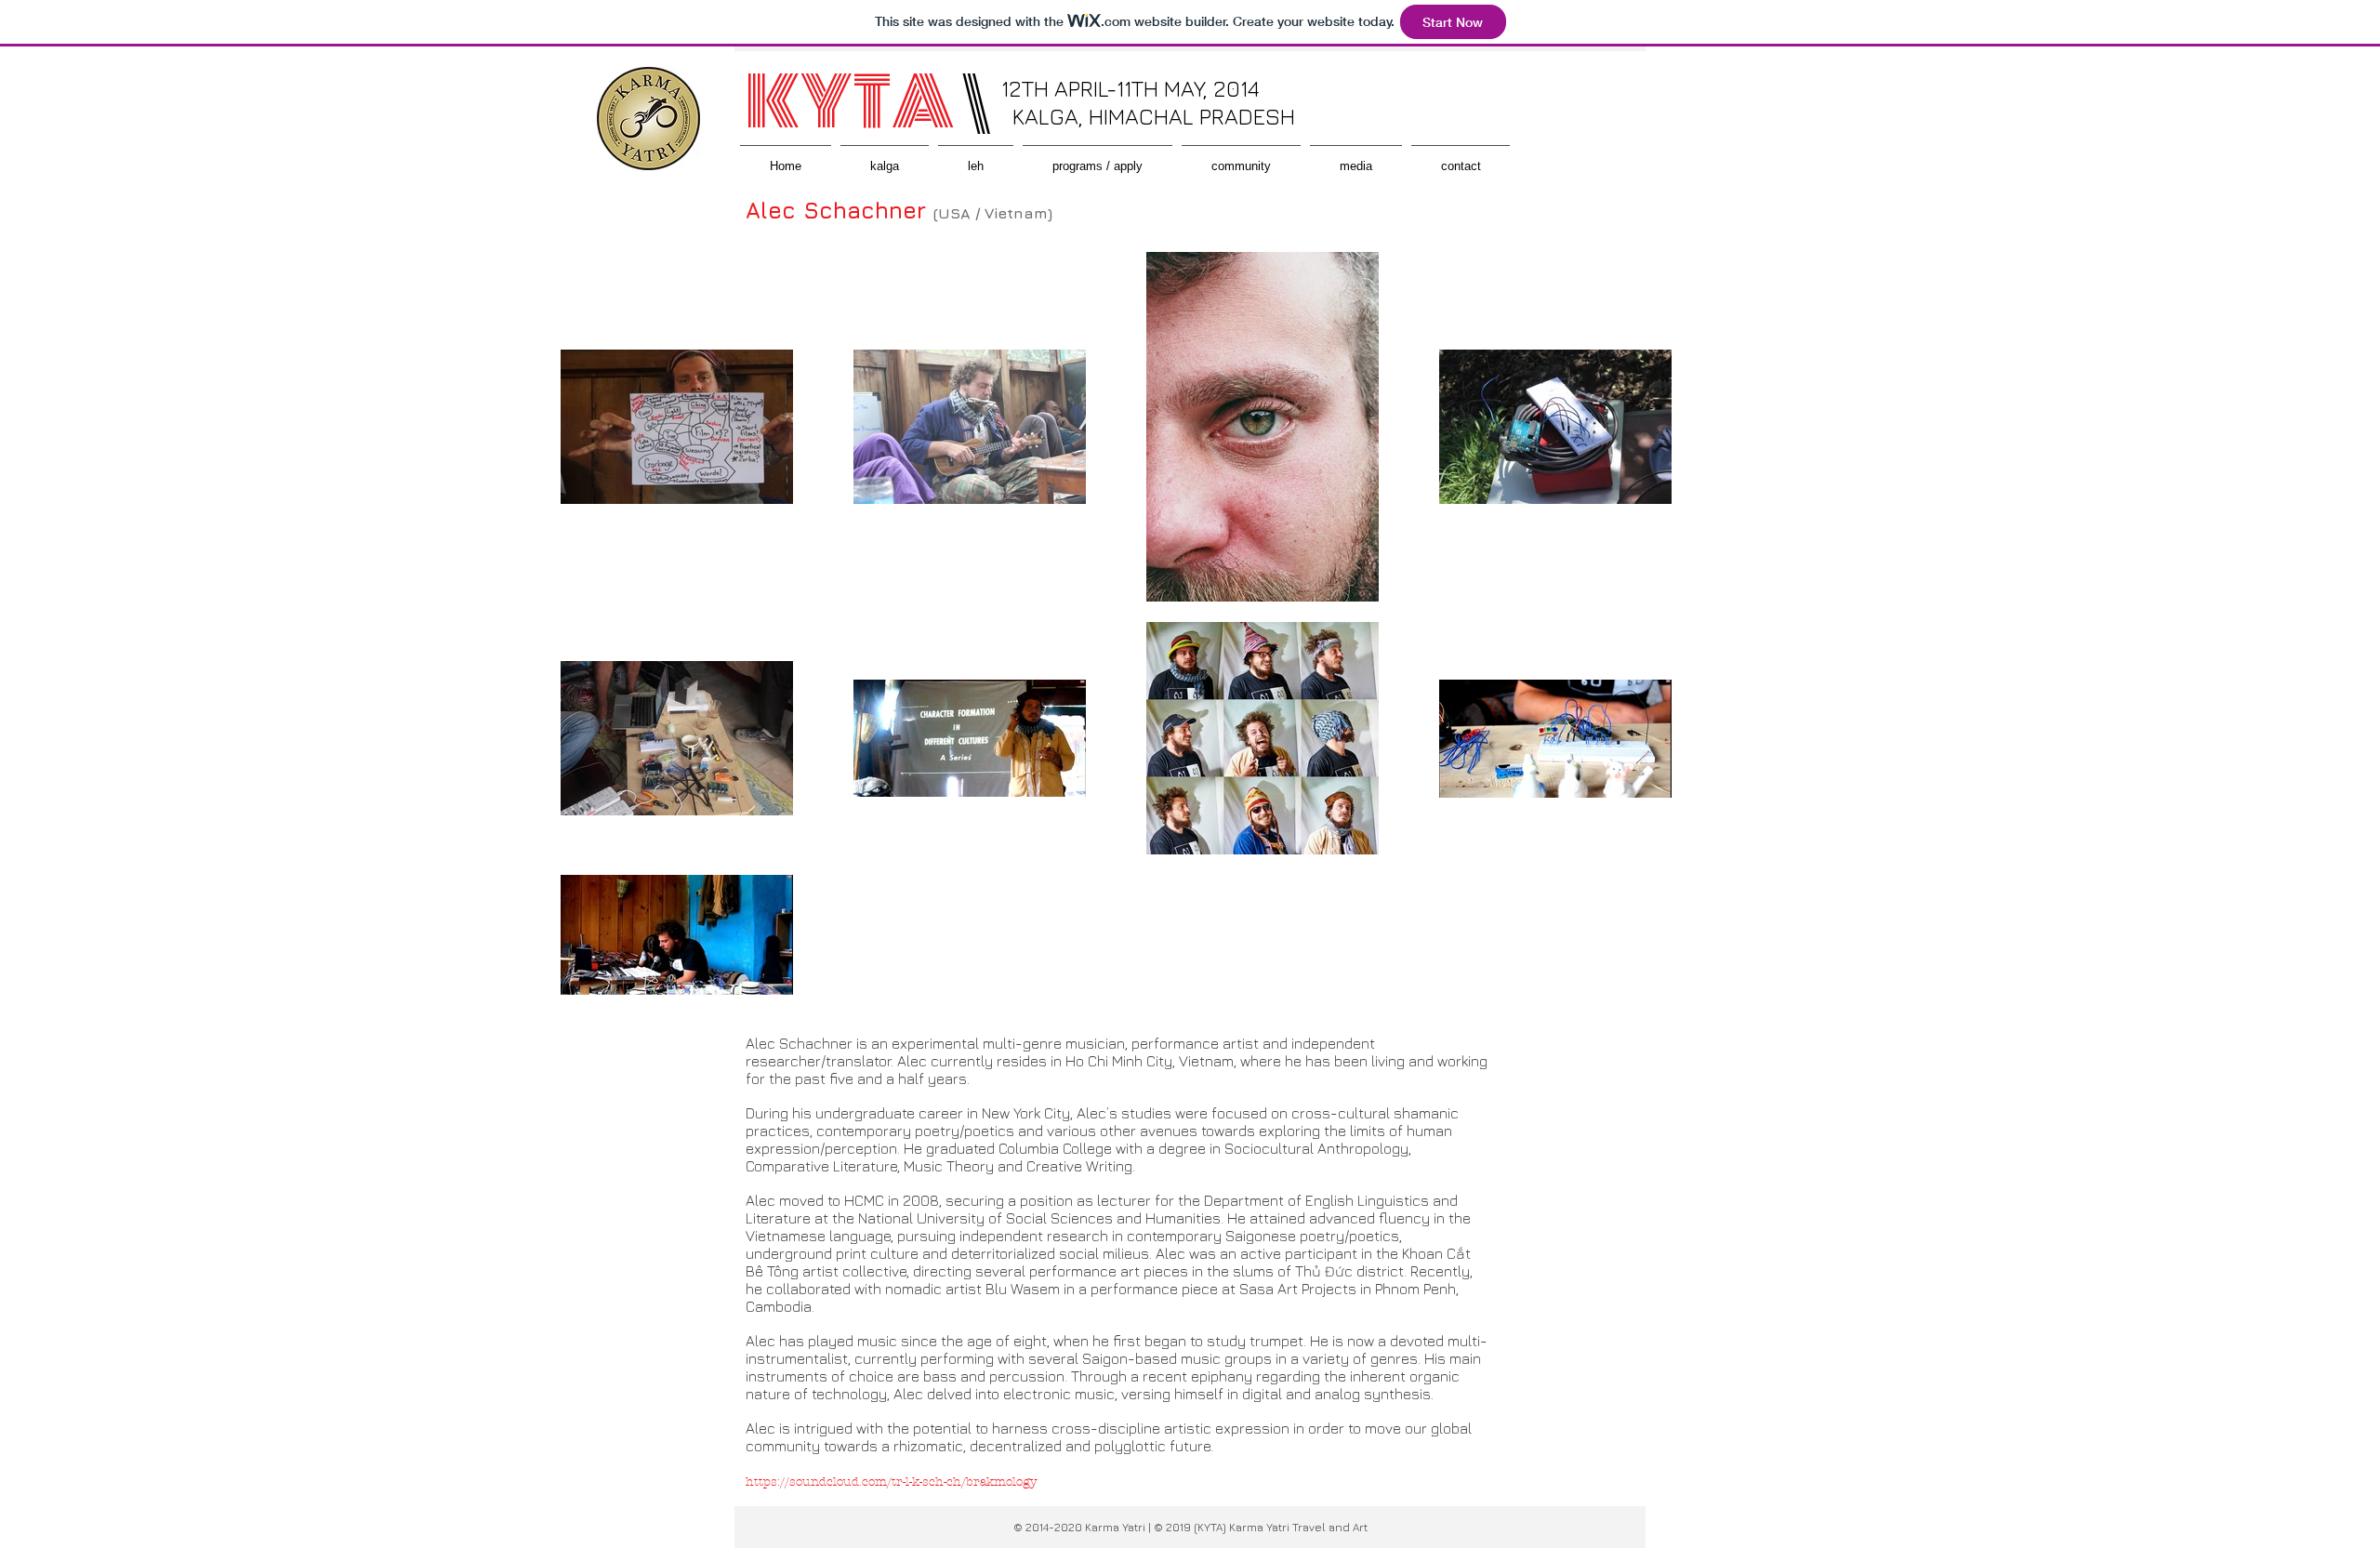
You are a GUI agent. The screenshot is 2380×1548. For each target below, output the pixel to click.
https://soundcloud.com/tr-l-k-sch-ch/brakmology (892, 1482)
